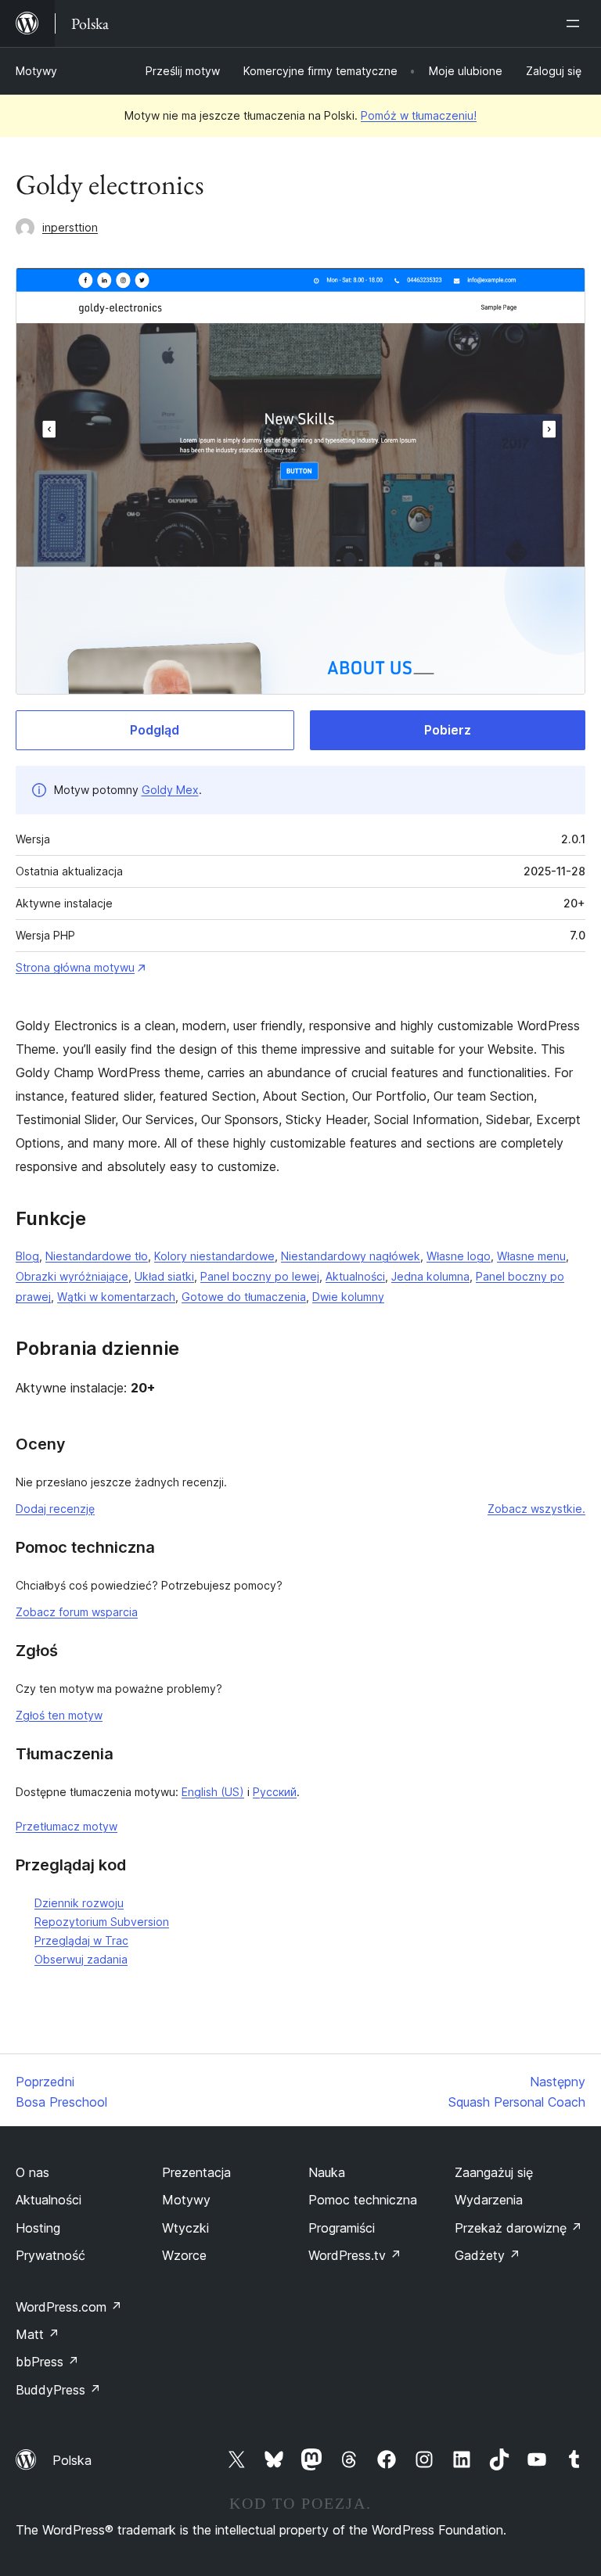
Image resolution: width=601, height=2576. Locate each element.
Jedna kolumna (430, 1276)
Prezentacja (196, 2172)
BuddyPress (58, 2390)
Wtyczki (185, 2228)
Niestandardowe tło (97, 1256)
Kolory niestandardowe (214, 1256)
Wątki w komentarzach (116, 1297)
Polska (72, 2460)
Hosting (38, 2228)
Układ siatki (164, 1276)
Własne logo (459, 1256)
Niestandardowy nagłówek (351, 1256)
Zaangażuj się (494, 2172)
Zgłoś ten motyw (59, 1715)
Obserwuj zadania (81, 1959)
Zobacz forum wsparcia (77, 1612)
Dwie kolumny (348, 1297)
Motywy (36, 71)
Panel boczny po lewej (260, 1276)
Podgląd (155, 730)
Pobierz (448, 730)
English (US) (213, 1792)
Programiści (342, 2228)
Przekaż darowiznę (518, 2228)
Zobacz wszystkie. (536, 1509)
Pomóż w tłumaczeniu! (419, 115)
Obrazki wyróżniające (72, 1276)
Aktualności (355, 1276)
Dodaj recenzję (55, 1509)
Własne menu (531, 1256)
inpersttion (70, 227)
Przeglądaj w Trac (81, 1940)
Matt (38, 2334)
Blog (27, 1256)
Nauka (327, 2172)
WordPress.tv (355, 2255)
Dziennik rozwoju (79, 1903)
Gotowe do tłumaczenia (244, 1297)
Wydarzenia (489, 2200)
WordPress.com (69, 2307)
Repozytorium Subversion (102, 1922)
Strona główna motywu (75, 967)
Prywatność (50, 2255)
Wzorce (184, 2255)
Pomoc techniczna (363, 2200)
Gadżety (488, 2255)
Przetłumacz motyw (67, 1826)
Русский (275, 1792)
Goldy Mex (170, 790)
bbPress (47, 2362)
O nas (32, 2172)
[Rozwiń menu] (576, 23)
